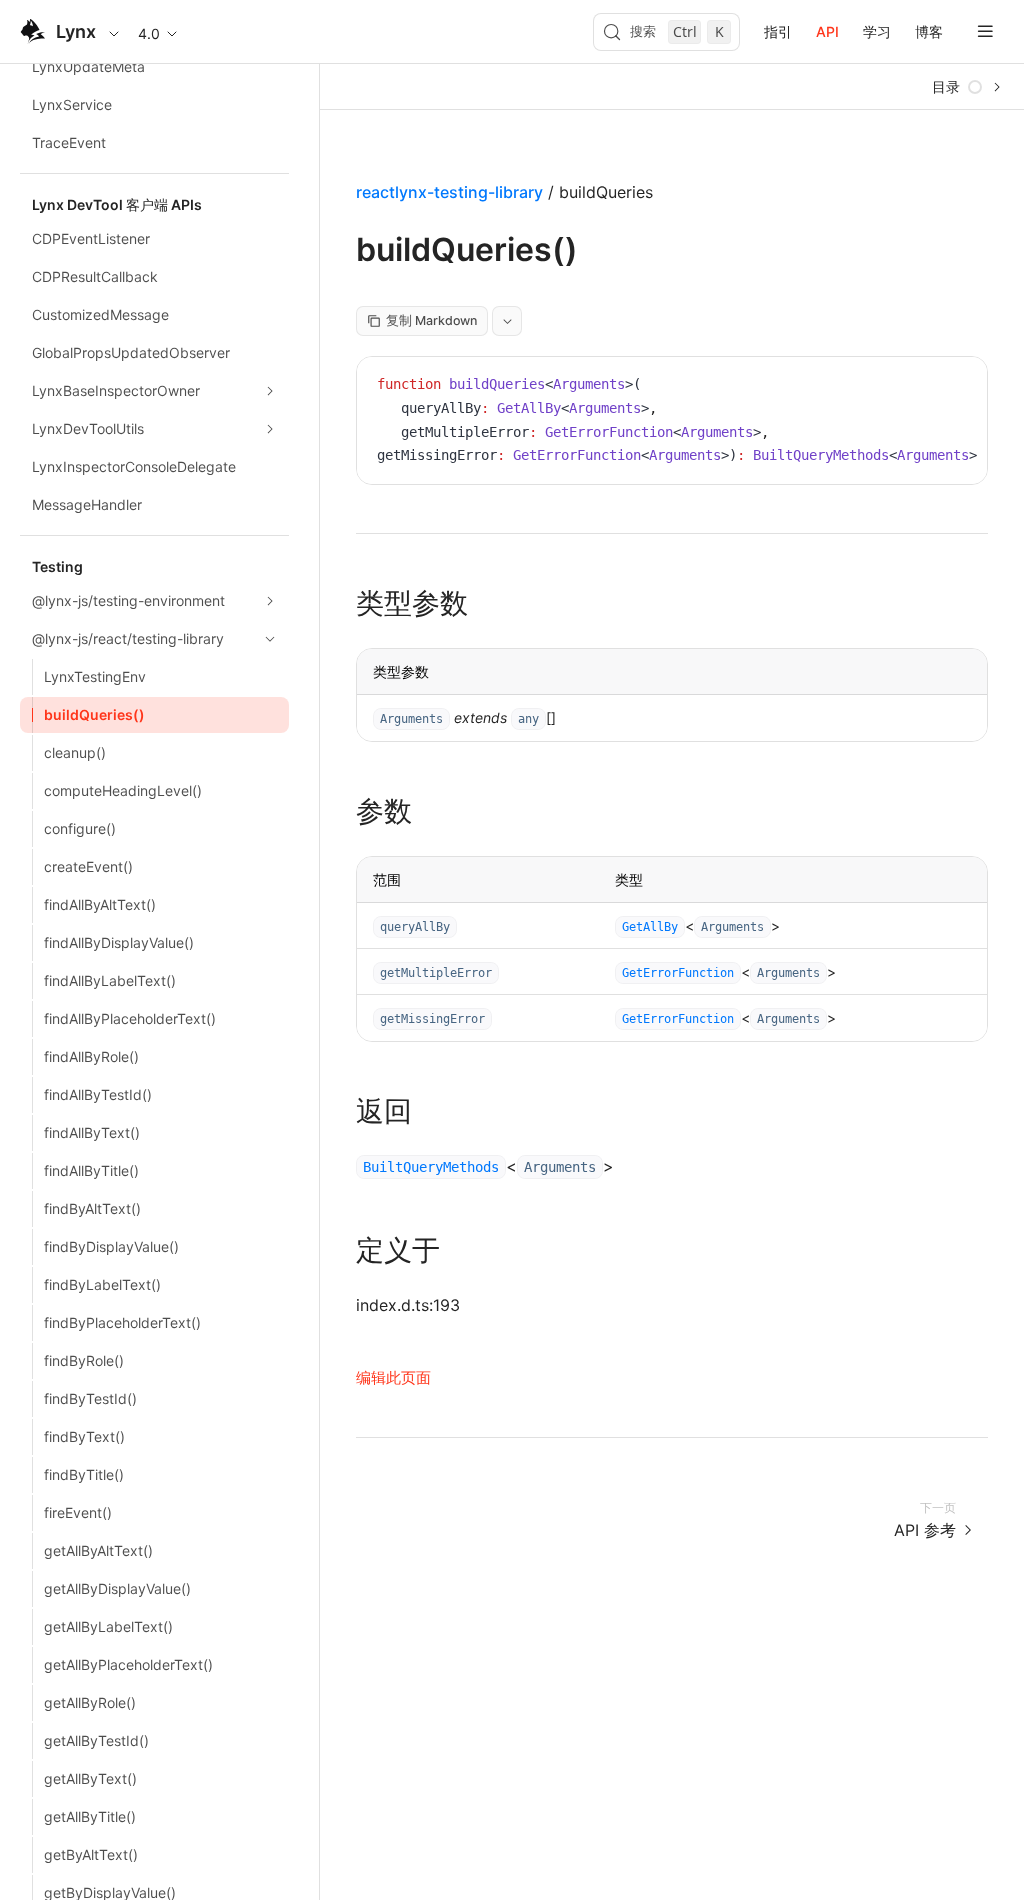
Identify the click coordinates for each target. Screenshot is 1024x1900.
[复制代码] (957, 387)
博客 (929, 31)
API (827, 31)
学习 (877, 31)
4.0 (149, 33)
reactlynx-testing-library (449, 192)
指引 (778, 31)
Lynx (76, 31)
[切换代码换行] (927, 387)
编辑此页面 (393, 1377)
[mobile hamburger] (985, 31)
